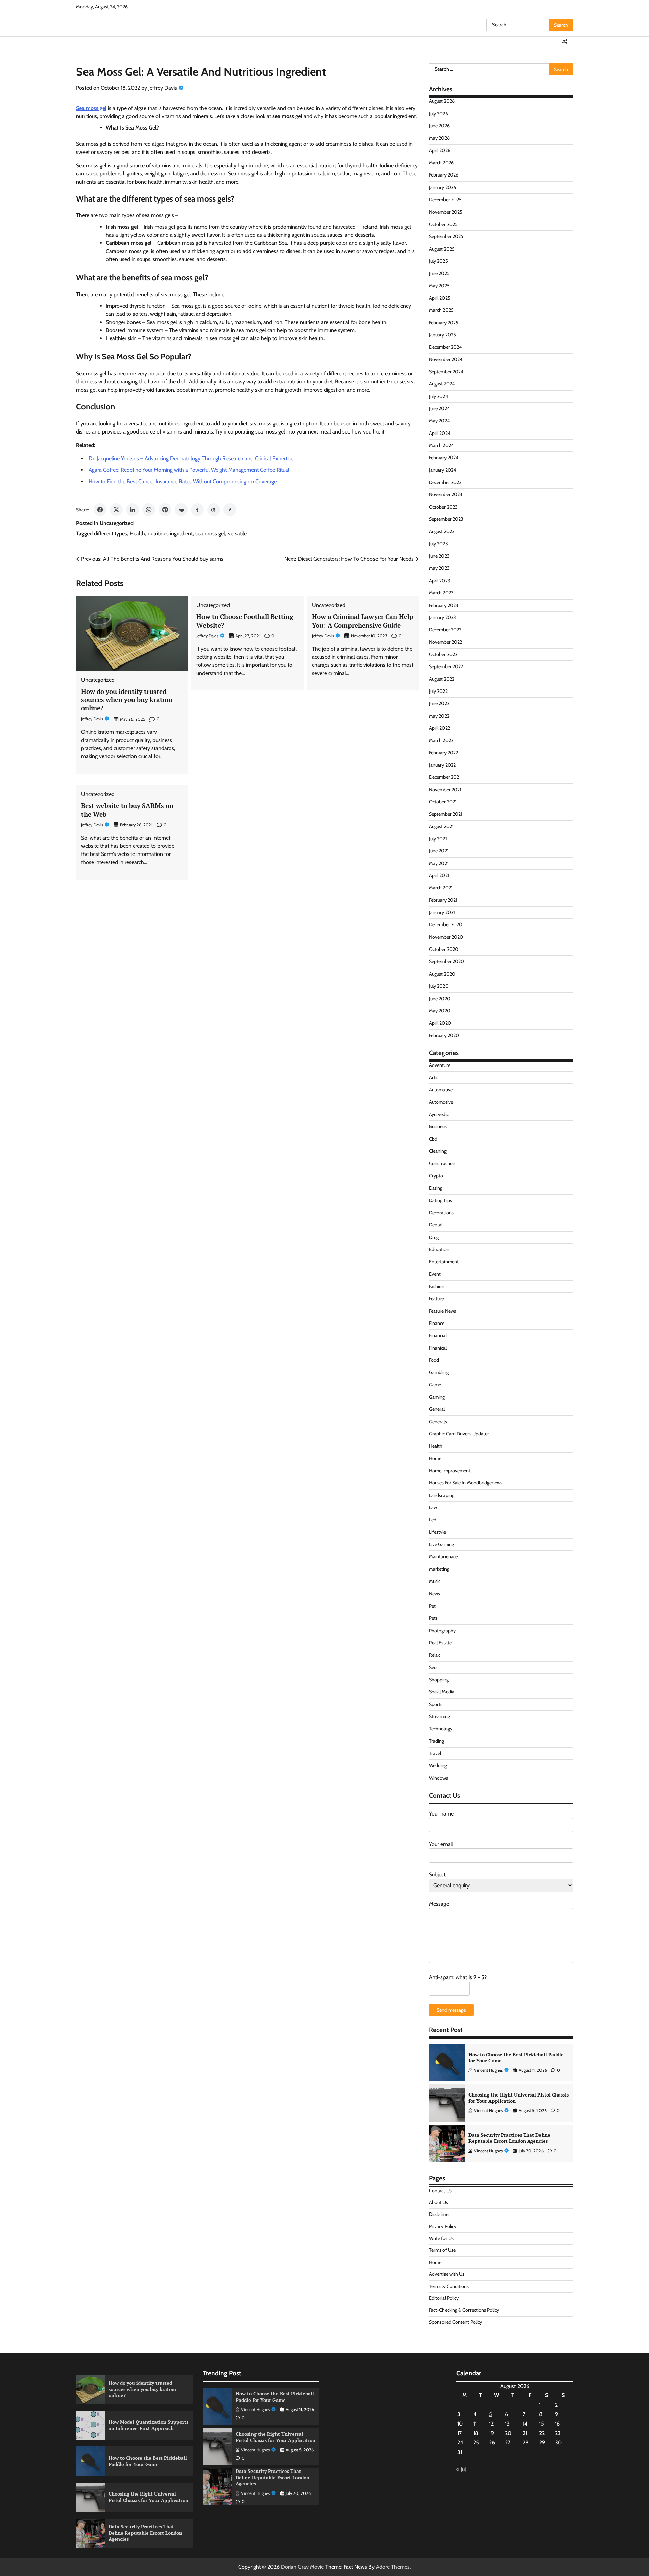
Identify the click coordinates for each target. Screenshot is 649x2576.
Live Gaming (441, 1544)
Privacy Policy (443, 2226)
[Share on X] (116, 510)
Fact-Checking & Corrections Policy (464, 2310)
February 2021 (443, 900)
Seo (433, 1667)
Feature (436, 1298)
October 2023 (443, 507)
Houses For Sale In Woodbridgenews (466, 1483)
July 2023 (438, 544)
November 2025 (446, 212)
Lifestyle (437, 1532)
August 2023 (442, 531)
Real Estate (440, 1643)
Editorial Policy (444, 2298)
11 (475, 2424)
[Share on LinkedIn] (133, 510)
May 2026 (439, 138)
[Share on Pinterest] (165, 510)
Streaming (439, 1716)
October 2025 (443, 224)
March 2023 (441, 593)
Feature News (442, 1311)
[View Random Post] (564, 41)
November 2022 (446, 642)
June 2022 (439, 703)
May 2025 (439, 286)
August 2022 (442, 679)
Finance (437, 1323)
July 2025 (438, 261)
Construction (442, 1163)
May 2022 (439, 716)
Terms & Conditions (449, 2286)
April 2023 (440, 581)
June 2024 (439, 408)
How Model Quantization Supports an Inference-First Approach (148, 2425)
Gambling (439, 1372)
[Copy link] (230, 510)
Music (435, 1581)
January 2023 (442, 617)
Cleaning (438, 1151)
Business (438, 1126)
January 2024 (442, 470)
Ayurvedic (439, 1114)
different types (111, 533)
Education (439, 1249)
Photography (442, 1631)
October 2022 (443, 654)
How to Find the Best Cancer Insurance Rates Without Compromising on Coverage (183, 481)
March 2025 (441, 310)
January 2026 (442, 187)
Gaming (437, 1397)
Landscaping (442, 1495)
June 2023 (439, 556)
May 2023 (439, 568)
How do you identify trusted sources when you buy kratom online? (127, 700)
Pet (432, 1606)
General (437, 1409)
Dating (436, 1188)
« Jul (461, 2469)
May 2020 (440, 1011)
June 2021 (439, 851)
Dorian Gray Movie (302, 2567)
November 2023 (446, 494)
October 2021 (443, 802)
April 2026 (440, 150)
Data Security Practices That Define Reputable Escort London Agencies (509, 2098)
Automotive (441, 1102)
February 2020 (444, 1035)
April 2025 (440, 298)
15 (542, 2424)
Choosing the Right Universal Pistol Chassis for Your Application (519, 2058)
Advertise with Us (447, 2274)
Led (433, 1520)
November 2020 (446, 937)
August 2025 (442, 249)
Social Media (442, 1692)
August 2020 (442, 974)
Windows (438, 1778)
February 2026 (444, 175)
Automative (441, 1090)
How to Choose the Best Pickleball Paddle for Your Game (148, 2461)
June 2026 (439, 126)
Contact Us (440, 2191)
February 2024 (444, 458)
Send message (451, 2010)
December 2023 (445, 482)
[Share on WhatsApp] (149, 510)
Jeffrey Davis (163, 88)
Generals (438, 1422)
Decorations (441, 1213)
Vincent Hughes (488, 2070)
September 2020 (447, 961)
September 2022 (446, 666)
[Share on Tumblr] (197, 510)
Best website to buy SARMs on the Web (127, 810)
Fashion (437, 1286)
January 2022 (442, 765)
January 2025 (442, 335)
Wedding (438, 1765)
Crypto (436, 1176)
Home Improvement (450, 1471)
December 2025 (445, 200)
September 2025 (446, 236)
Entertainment (444, 1262)
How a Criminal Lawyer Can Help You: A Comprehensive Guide (363, 621)
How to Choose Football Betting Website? (245, 621)
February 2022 (443, 753)
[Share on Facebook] (100, 510)
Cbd (433, 1139)
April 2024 (440, 433)
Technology (441, 1729)
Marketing (439, 1569)
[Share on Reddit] (181, 510)
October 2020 (444, 949)
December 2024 (445, 347)
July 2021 (438, 839)
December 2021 (445, 777)
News (435, 1594)
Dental (436, 1225)
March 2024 (441, 445)
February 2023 (444, 605)
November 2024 (446, 359)
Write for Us (441, 2238)
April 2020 (440, 1023)
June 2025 (439, 273)
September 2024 (446, 372)
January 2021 (442, 912)
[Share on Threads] (214, 510)
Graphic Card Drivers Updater (459, 1434)
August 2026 (442, 101)
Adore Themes (393, 2567)
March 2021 (441, 888)
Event (435, 1274)
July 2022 (438, 691)
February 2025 (444, 323)
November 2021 (445, 790)
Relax (435, 1655)
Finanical (438, 1348)
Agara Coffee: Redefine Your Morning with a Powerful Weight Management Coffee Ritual (189, 470)
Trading (437, 1741)
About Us (438, 2202)
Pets (433, 1618)
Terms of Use (442, 2250)
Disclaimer (439, 2214)
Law (433, 1507)
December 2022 (445, 630)
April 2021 (439, 875)
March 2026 (441, 163)
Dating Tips (440, 1200)
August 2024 (442, 384)
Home (435, 1458)
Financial (438, 1335)
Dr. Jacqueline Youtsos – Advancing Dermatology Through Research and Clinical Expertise (191, 458)
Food (434, 1360)
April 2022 (439, 728)
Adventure (440, 1065)
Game (435, 1385)
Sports (436, 1704)
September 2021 (446, 814)
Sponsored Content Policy (455, 2322)
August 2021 (441, 826)
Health (137, 533)
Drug (434, 1237)
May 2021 (439, 863)
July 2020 (439, 986)
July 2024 (438, 396)
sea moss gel (210, 533)
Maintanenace (443, 1556)
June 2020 (440, 999)
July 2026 (438, 114)
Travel (435, 1753)
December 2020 (446, 924)
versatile (237, 533)
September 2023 (446, 519)
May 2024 (439, 421)
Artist (435, 1077)
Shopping (439, 1680)
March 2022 (441, 740)
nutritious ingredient (170, 533)
